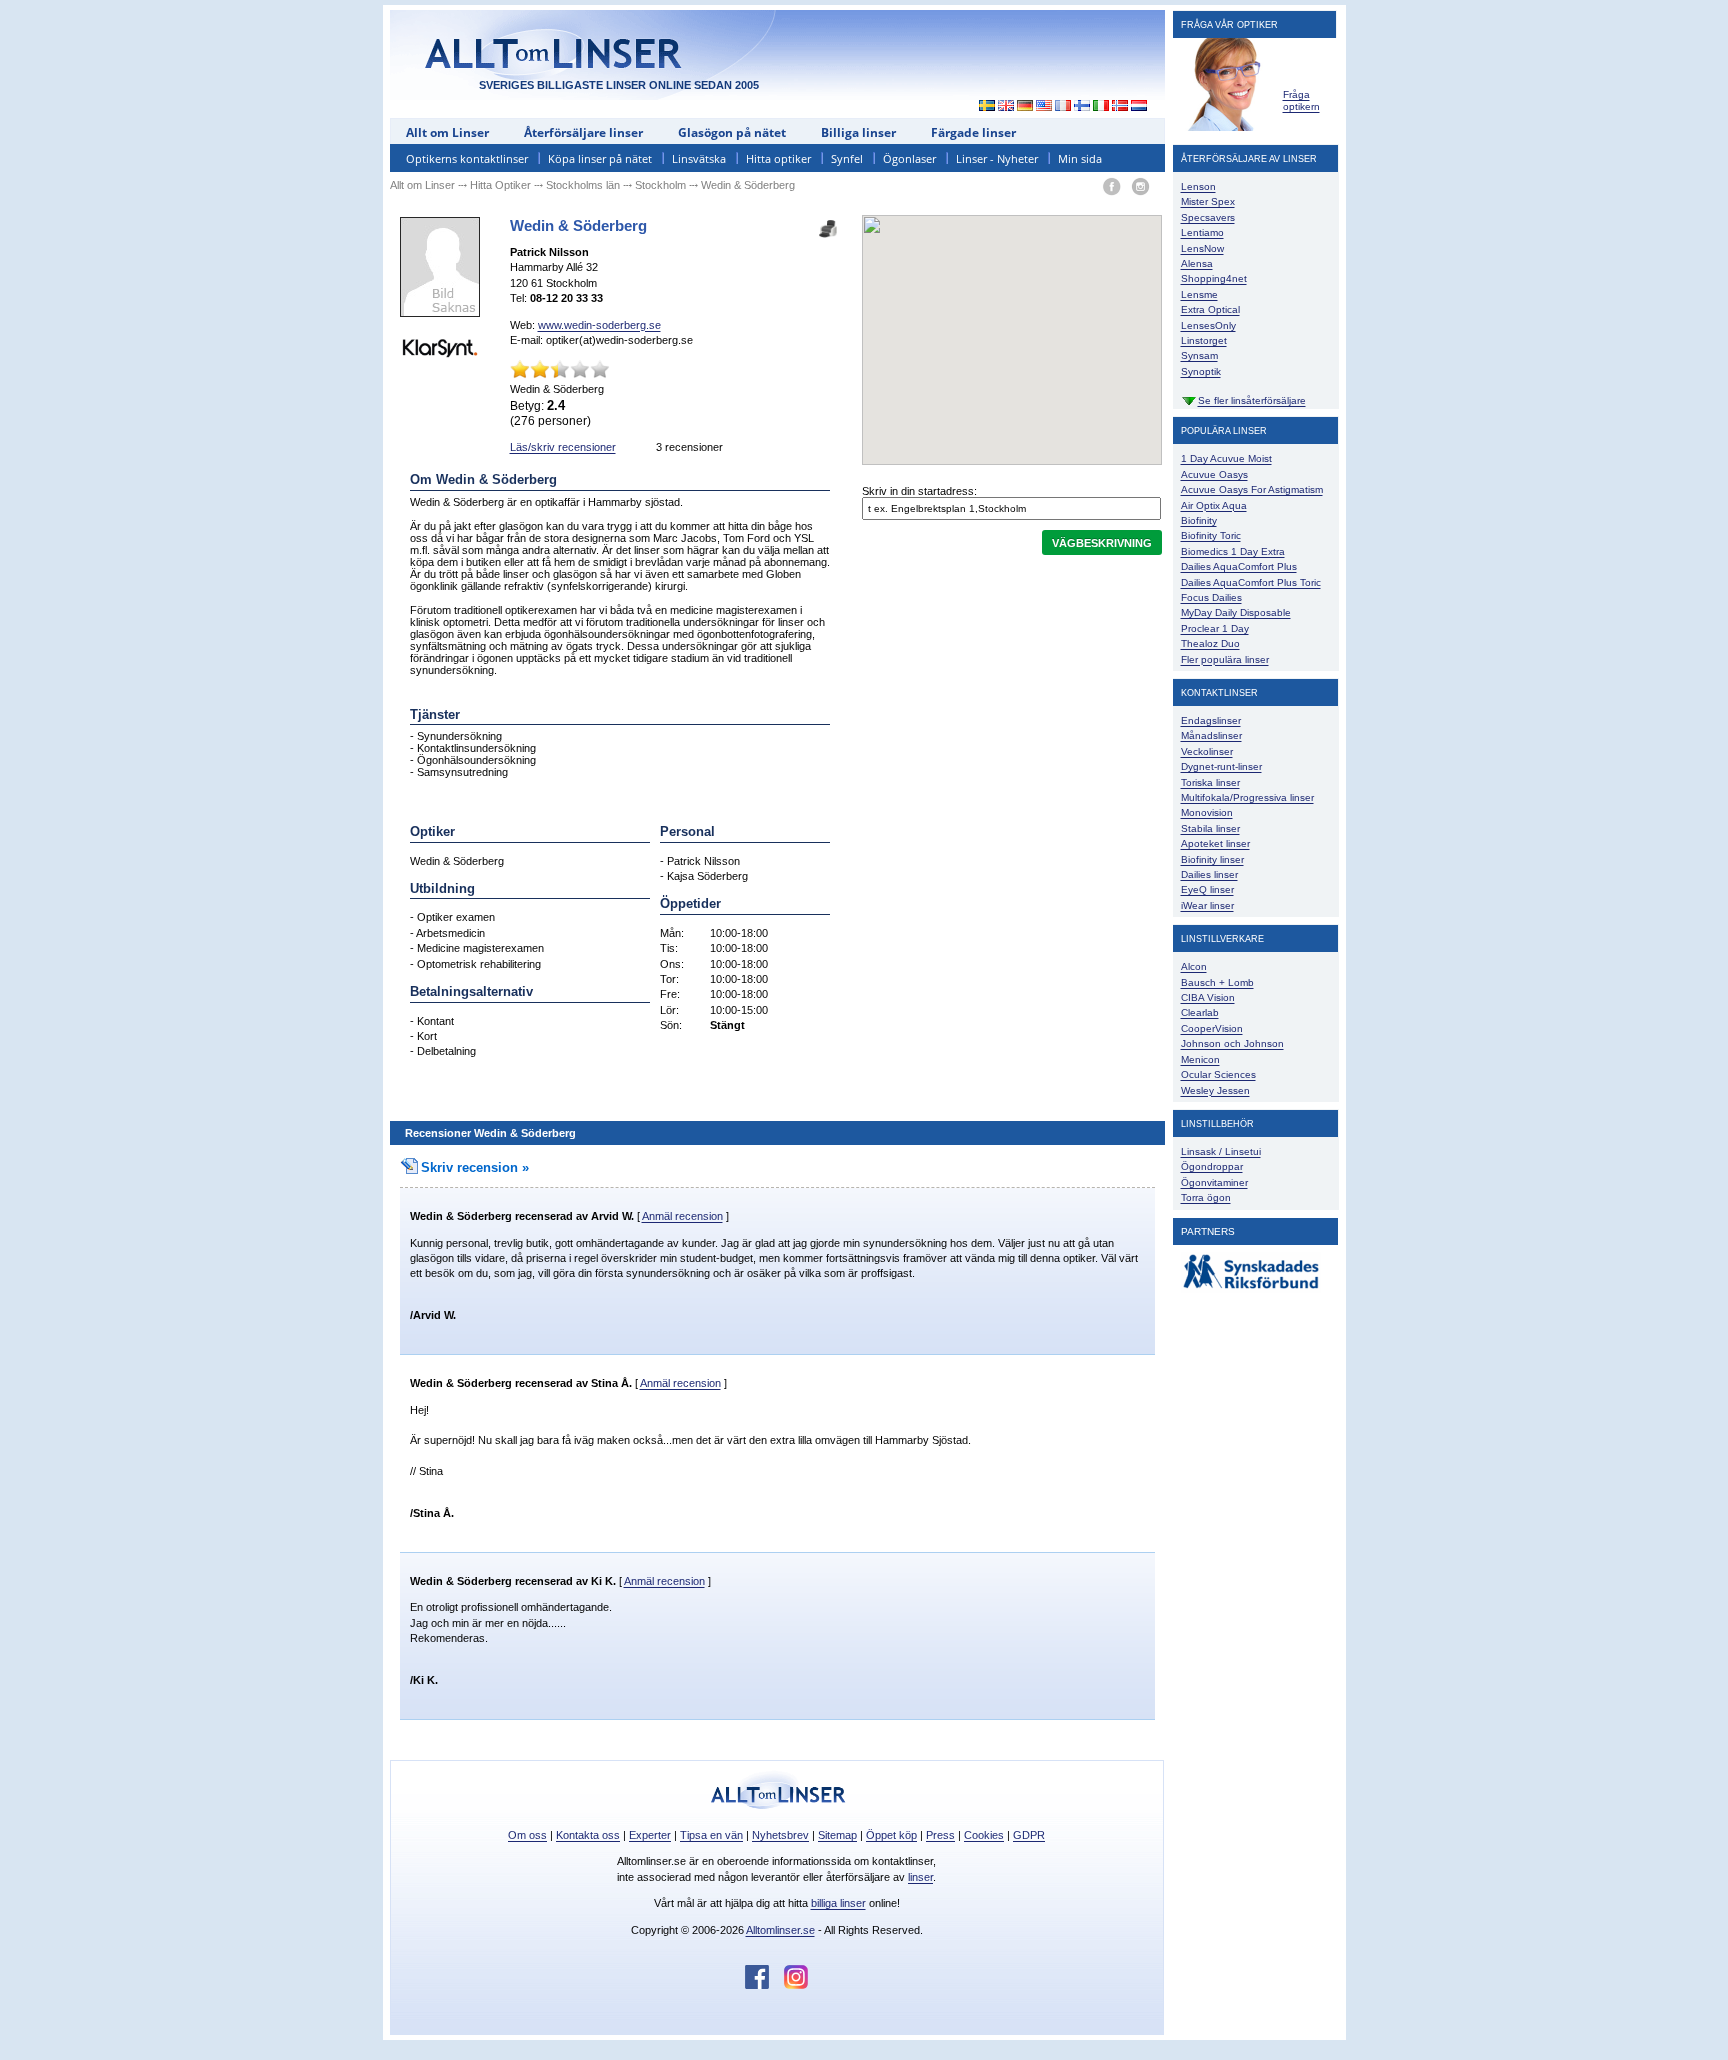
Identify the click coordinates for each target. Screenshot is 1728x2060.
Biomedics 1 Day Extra (1233, 551)
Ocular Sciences (1218, 1074)
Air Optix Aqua (1214, 505)
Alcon (1194, 966)
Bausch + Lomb (1217, 982)
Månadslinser (1211, 735)
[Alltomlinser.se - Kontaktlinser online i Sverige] (982, 107)
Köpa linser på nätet (600, 158)
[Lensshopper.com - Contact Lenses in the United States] (1044, 107)
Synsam (1199, 355)
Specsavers (1208, 217)
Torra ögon (1206, 1197)
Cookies (984, 1835)
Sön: (671, 1025)
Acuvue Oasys (1214, 474)
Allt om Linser (447, 132)
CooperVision (1212, 1028)
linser (920, 1877)
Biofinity (1199, 520)
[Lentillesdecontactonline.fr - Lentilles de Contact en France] (1063, 107)
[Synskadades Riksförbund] (1251, 1289)
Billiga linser (858, 132)
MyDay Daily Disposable (1236, 612)
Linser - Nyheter (997, 158)
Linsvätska (699, 158)
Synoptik (1201, 371)
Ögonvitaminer (1214, 1182)
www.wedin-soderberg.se (599, 325)
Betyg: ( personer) (550, 413)
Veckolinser (1207, 751)
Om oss (527, 1835)
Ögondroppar (1212, 1166)
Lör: (669, 1010)
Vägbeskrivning (1102, 543)
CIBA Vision (1208, 997)
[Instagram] (1140, 187)
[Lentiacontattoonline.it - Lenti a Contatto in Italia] (1101, 107)
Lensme (1199, 294)
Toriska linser (1210, 782)
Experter (650, 1835)
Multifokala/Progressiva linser (1247, 797)
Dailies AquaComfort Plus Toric (1251, 582)
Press (940, 1835)
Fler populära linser (1225, 659)
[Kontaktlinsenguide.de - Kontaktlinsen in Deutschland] (1025, 107)
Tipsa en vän (711, 1835)
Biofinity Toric (1211, 535)
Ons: (672, 964)
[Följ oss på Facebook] (764, 1985)
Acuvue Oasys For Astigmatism (1252, 489)
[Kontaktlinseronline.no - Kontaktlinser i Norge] (1120, 107)
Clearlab (1200, 1012)
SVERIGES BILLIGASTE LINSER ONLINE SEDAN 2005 (619, 85)
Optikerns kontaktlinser (467, 158)
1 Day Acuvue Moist (1226, 458)
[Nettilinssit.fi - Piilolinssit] (1082, 107)
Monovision (1207, 812)
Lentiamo (1202, 232)
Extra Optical (1210, 309)
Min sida (1080, 158)
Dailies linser (1209, 874)
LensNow (1202, 248)
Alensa (1197, 263)
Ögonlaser (909, 158)
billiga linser (838, 1903)
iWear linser (1207, 905)
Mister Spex (1208, 201)
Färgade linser (973, 132)
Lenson (1198, 186)
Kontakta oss (588, 1835)
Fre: (670, 994)
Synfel (847, 158)
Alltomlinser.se (780, 1930)
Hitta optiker (778, 158)
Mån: (672, 933)
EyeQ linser (1207, 889)
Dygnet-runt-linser (1221, 766)
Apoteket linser (1215, 843)
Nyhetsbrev (780, 1835)
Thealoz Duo (1210, 643)
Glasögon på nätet (732, 132)
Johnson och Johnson (1232, 1043)
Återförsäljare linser (583, 132)
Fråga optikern (1301, 100)
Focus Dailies (1211, 597)
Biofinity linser (1212, 859)
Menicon (1200, 1059)
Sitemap (837, 1835)
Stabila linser (1210, 828)
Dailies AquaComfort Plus (1239, 566)
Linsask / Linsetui (1221, 1151)
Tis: (669, 948)
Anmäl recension (682, 1216)
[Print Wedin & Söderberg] (828, 222)
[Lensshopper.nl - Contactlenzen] (1139, 107)
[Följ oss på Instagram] (796, 1985)
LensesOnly (1208, 325)
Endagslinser (1211, 720)
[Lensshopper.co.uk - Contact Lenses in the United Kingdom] (1006, 107)
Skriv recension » (475, 1167)
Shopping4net (1214, 278)
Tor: (669, 979)
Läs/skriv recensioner (563, 447)
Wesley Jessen (1215, 1090)
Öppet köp (891, 1835)
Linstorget (1204, 340)
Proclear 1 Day (1215, 628)
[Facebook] (1111, 187)
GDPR (1029, 1835)
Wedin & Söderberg (461, 1216)
